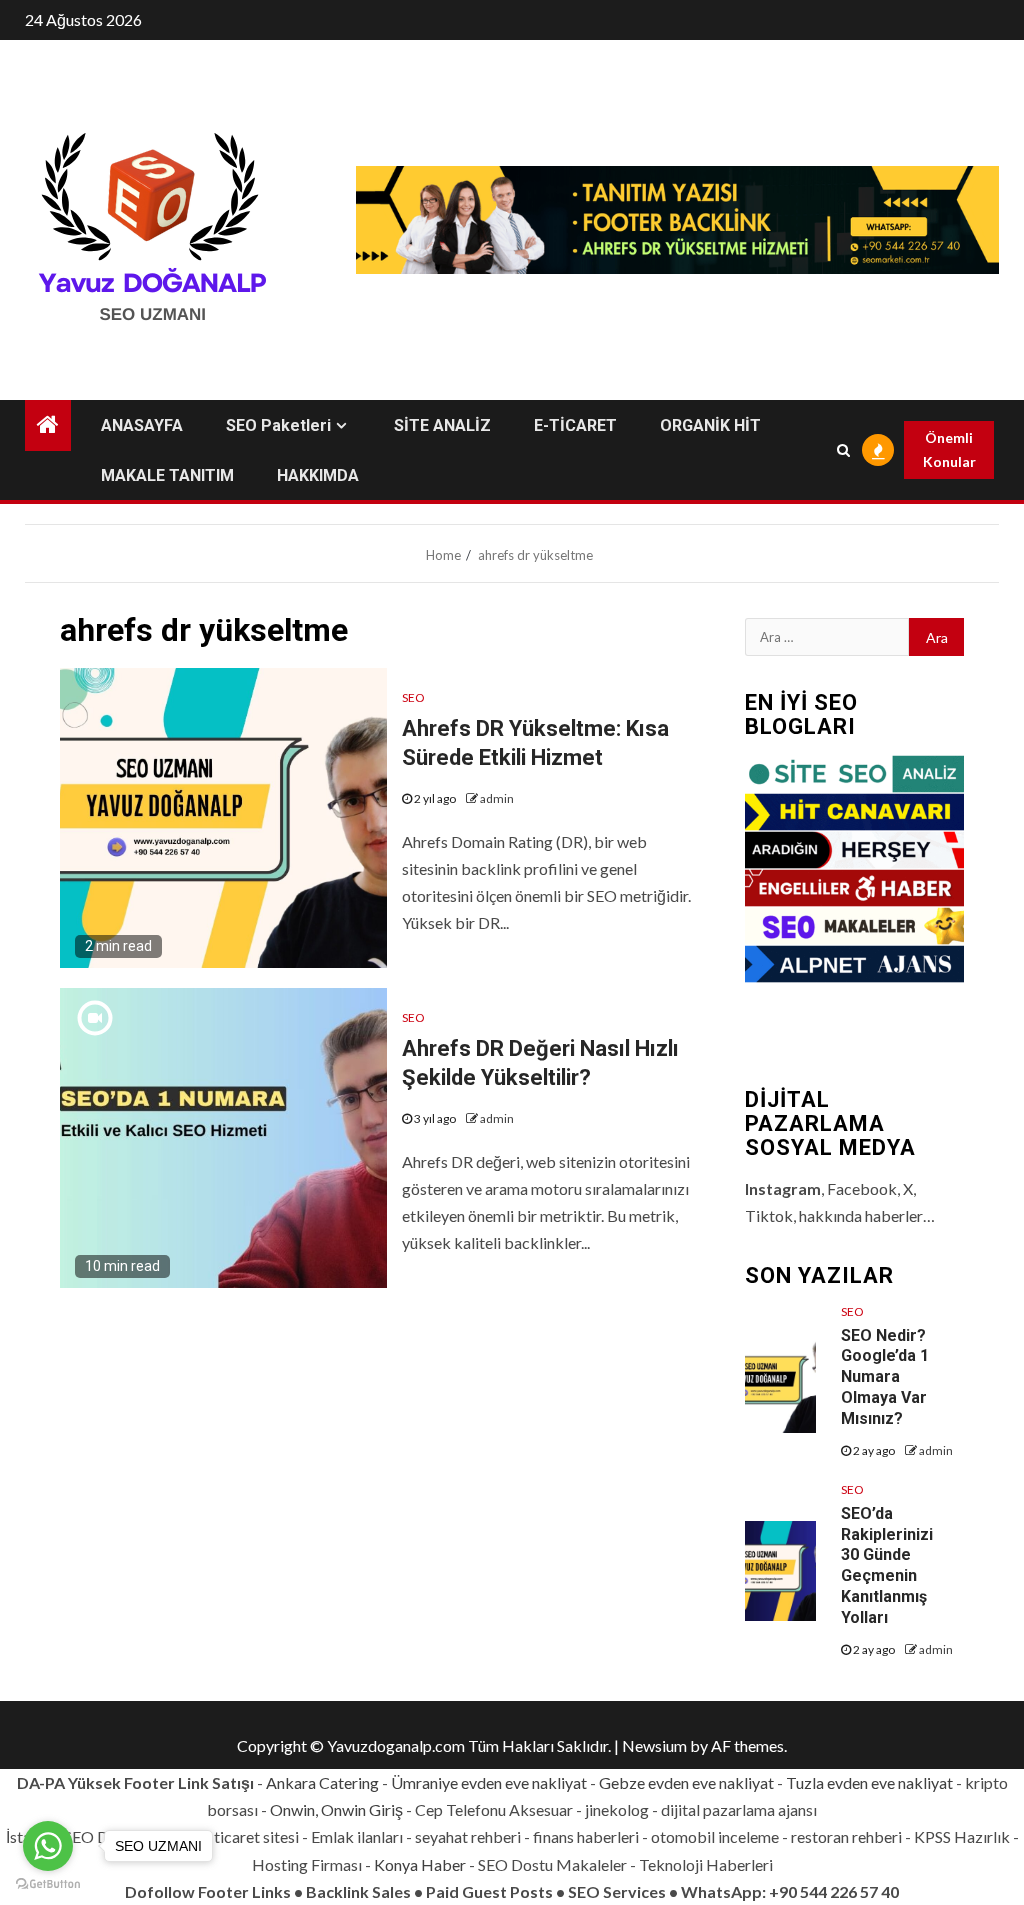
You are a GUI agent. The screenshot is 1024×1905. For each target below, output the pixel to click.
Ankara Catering (322, 1782)
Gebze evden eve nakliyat (686, 1782)
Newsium (654, 1745)
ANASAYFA (142, 425)
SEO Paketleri (278, 425)
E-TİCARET (575, 425)
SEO (413, 697)
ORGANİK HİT (710, 425)
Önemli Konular (949, 449)
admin (497, 798)
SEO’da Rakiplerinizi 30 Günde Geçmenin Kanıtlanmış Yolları (887, 1565)
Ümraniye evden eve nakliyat (489, 1782)
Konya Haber (420, 1864)
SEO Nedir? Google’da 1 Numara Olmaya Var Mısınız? (885, 1377)
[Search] (843, 450)
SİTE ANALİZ (442, 425)
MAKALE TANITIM (167, 475)
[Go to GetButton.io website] (48, 1884)
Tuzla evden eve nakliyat (869, 1782)
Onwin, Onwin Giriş (336, 1809)
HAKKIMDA (318, 475)
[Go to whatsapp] (48, 1846)
